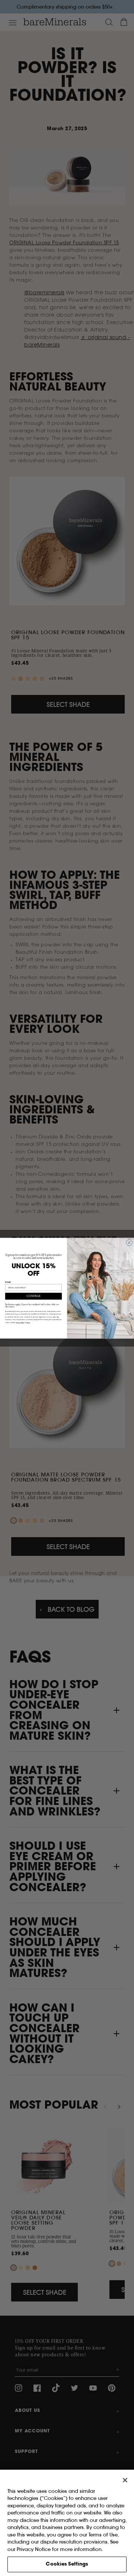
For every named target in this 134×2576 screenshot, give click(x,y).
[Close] (125, 2480)
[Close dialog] (129, 1243)
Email (8, 1282)
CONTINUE (33, 1296)
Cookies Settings (67, 2564)
